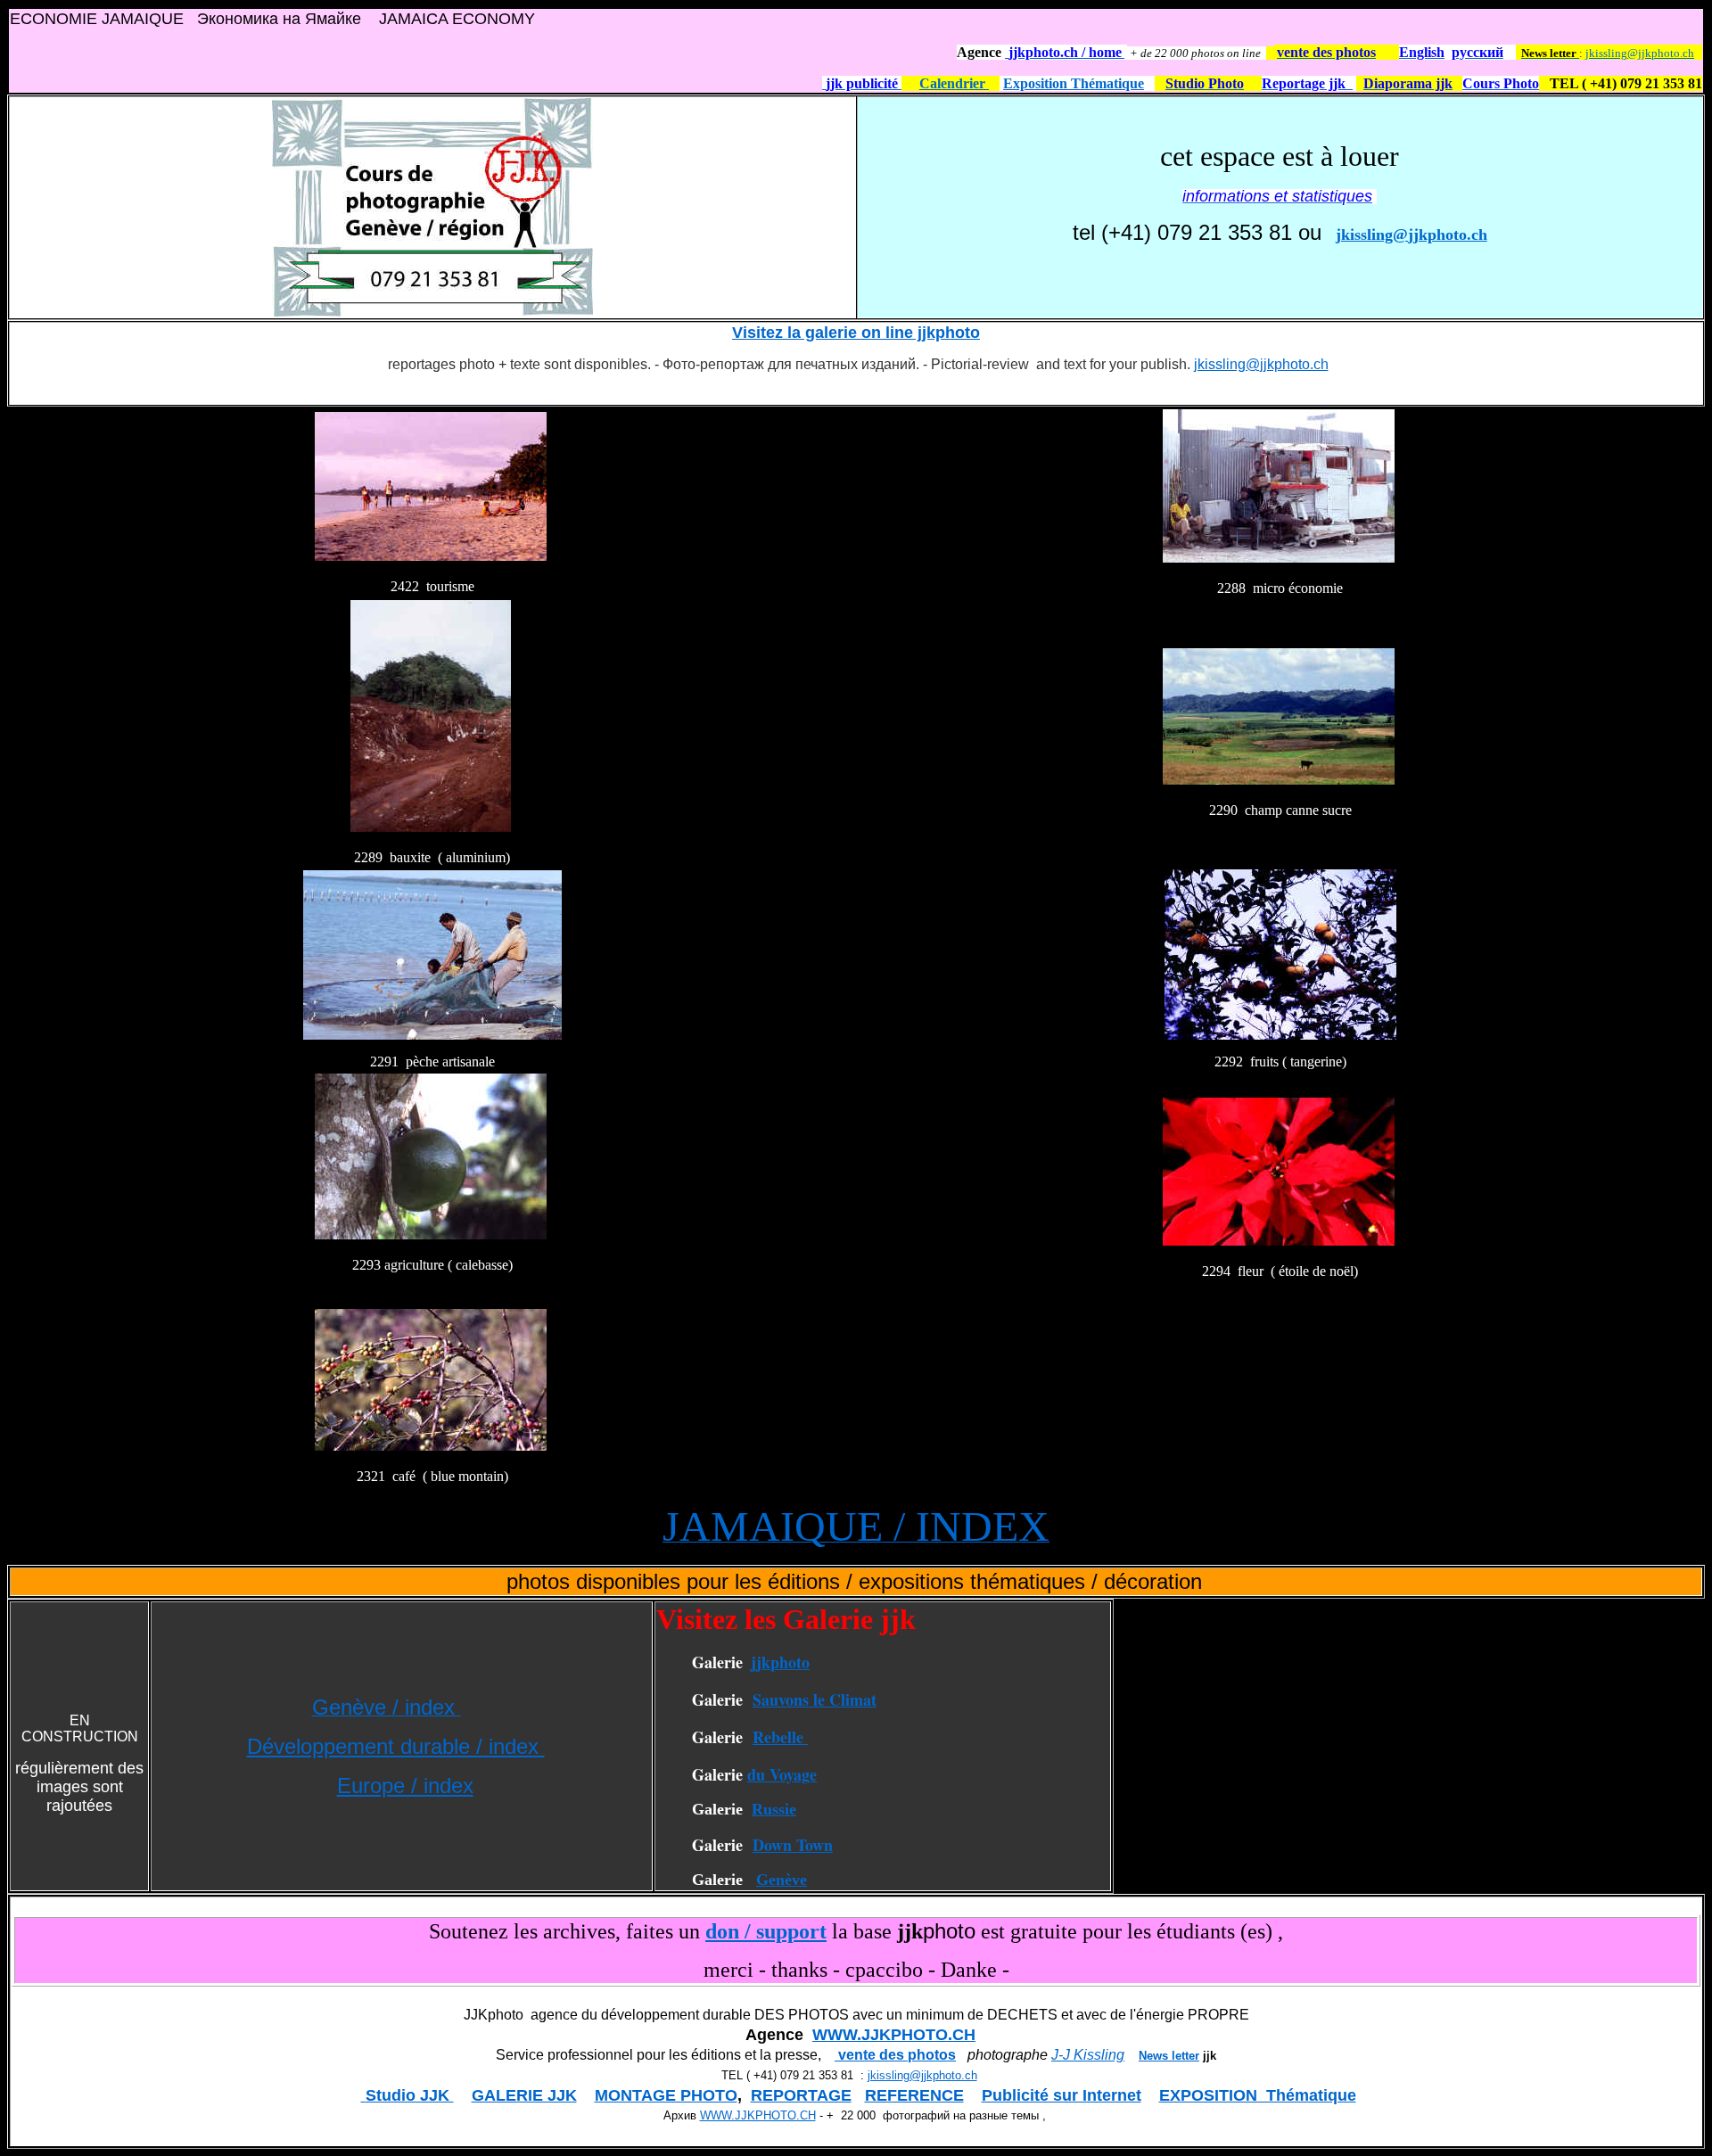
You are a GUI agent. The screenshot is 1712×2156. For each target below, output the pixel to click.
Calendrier (954, 83)
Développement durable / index (396, 1746)
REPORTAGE (801, 2095)
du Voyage (782, 1774)
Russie (774, 1809)
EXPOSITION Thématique (1258, 2095)
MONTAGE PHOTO (666, 2095)
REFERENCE (914, 2095)
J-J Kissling (1088, 2055)
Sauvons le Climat (815, 1699)
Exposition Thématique (1074, 83)
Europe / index (405, 1786)
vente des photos (895, 2055)
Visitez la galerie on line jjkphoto (856, 333)
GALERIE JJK (524, 2095)
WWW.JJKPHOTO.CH (894, 2035)
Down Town (793, 1845)
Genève (782, 1880)
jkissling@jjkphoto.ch (1640, 53)
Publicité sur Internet (1062, 2095)
